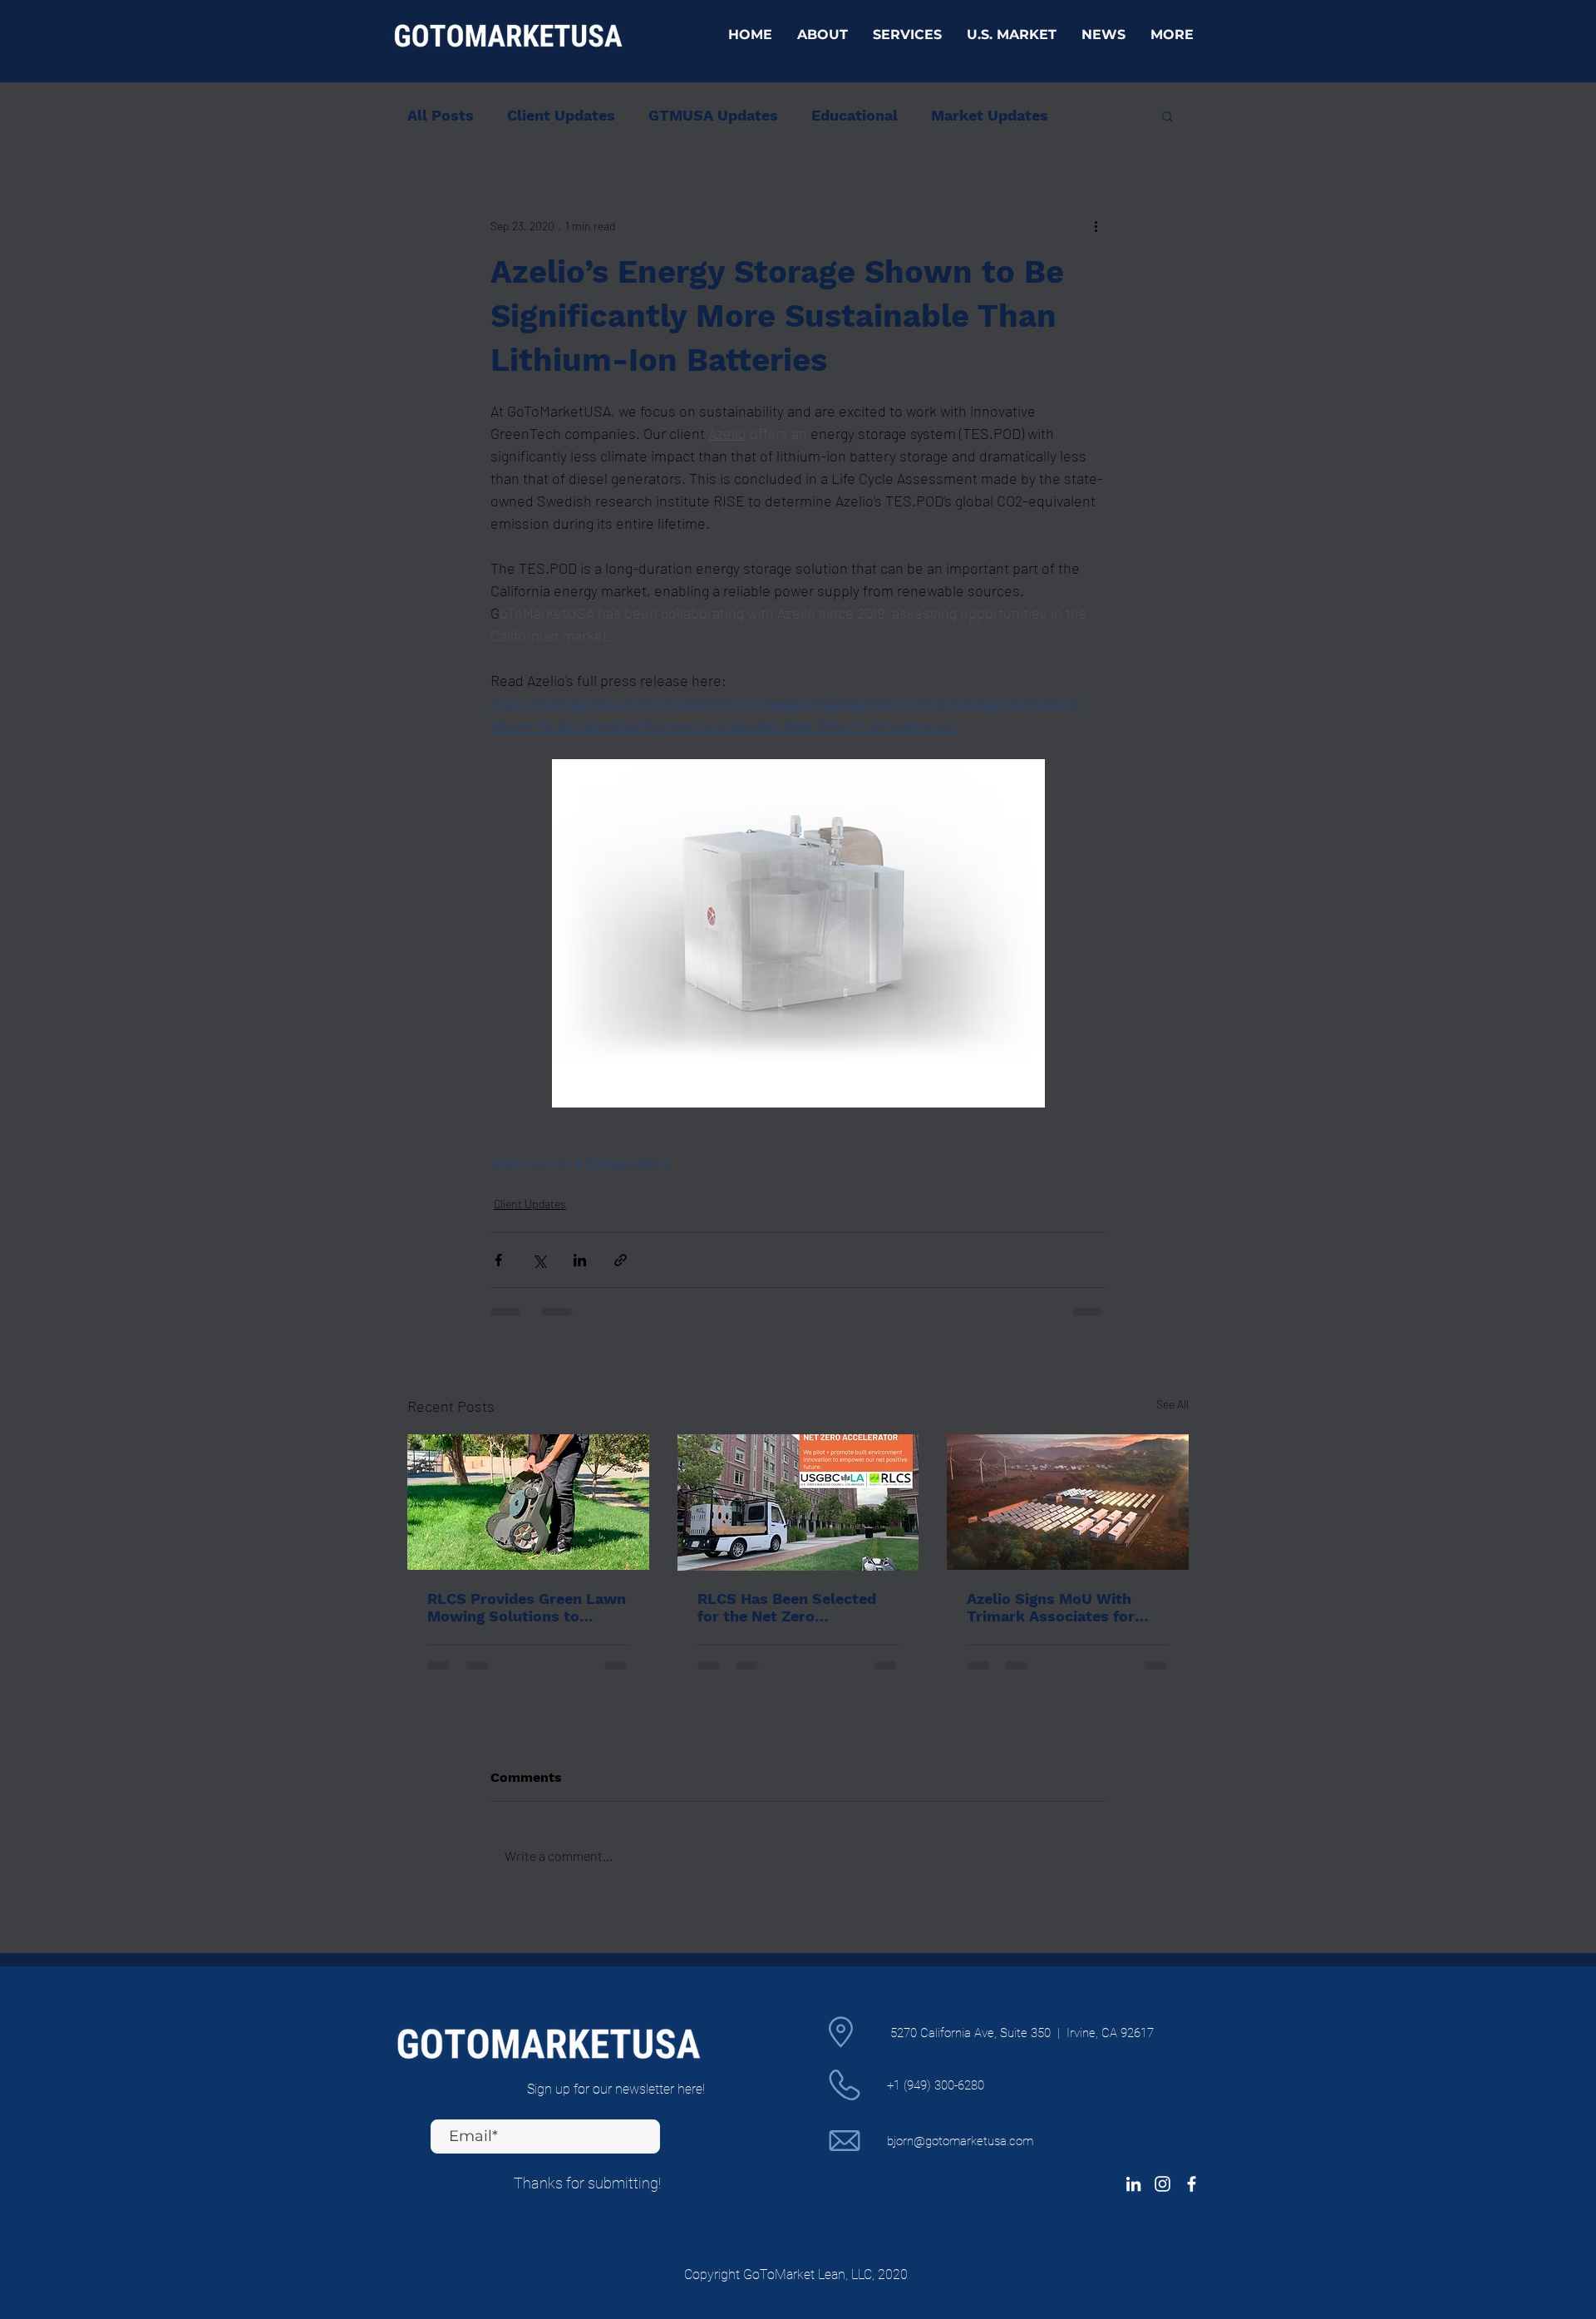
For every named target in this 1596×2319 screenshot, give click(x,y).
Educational (855, 115)
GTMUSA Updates (713, 115)
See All (1172, 1404)
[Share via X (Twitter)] (539, 1260)
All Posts (441, 115)
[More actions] (1096, 225)
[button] (1167, 116)
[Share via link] (621, 1260)
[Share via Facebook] (498, 1260)
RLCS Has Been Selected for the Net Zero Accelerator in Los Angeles (795, 1607)
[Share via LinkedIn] (580, 1260)
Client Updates (561, 115)
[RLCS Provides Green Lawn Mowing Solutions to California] (528, 1502)
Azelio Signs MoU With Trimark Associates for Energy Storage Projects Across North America (1055, 1607)
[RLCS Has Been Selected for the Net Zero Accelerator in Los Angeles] (798, 1502)
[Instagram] (1163, 2184)
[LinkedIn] (1133, 2184)
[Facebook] (1192, 2184)
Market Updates (990, 115)
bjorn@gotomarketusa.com (960, 2141)
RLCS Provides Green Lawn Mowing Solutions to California (527, 1607)
